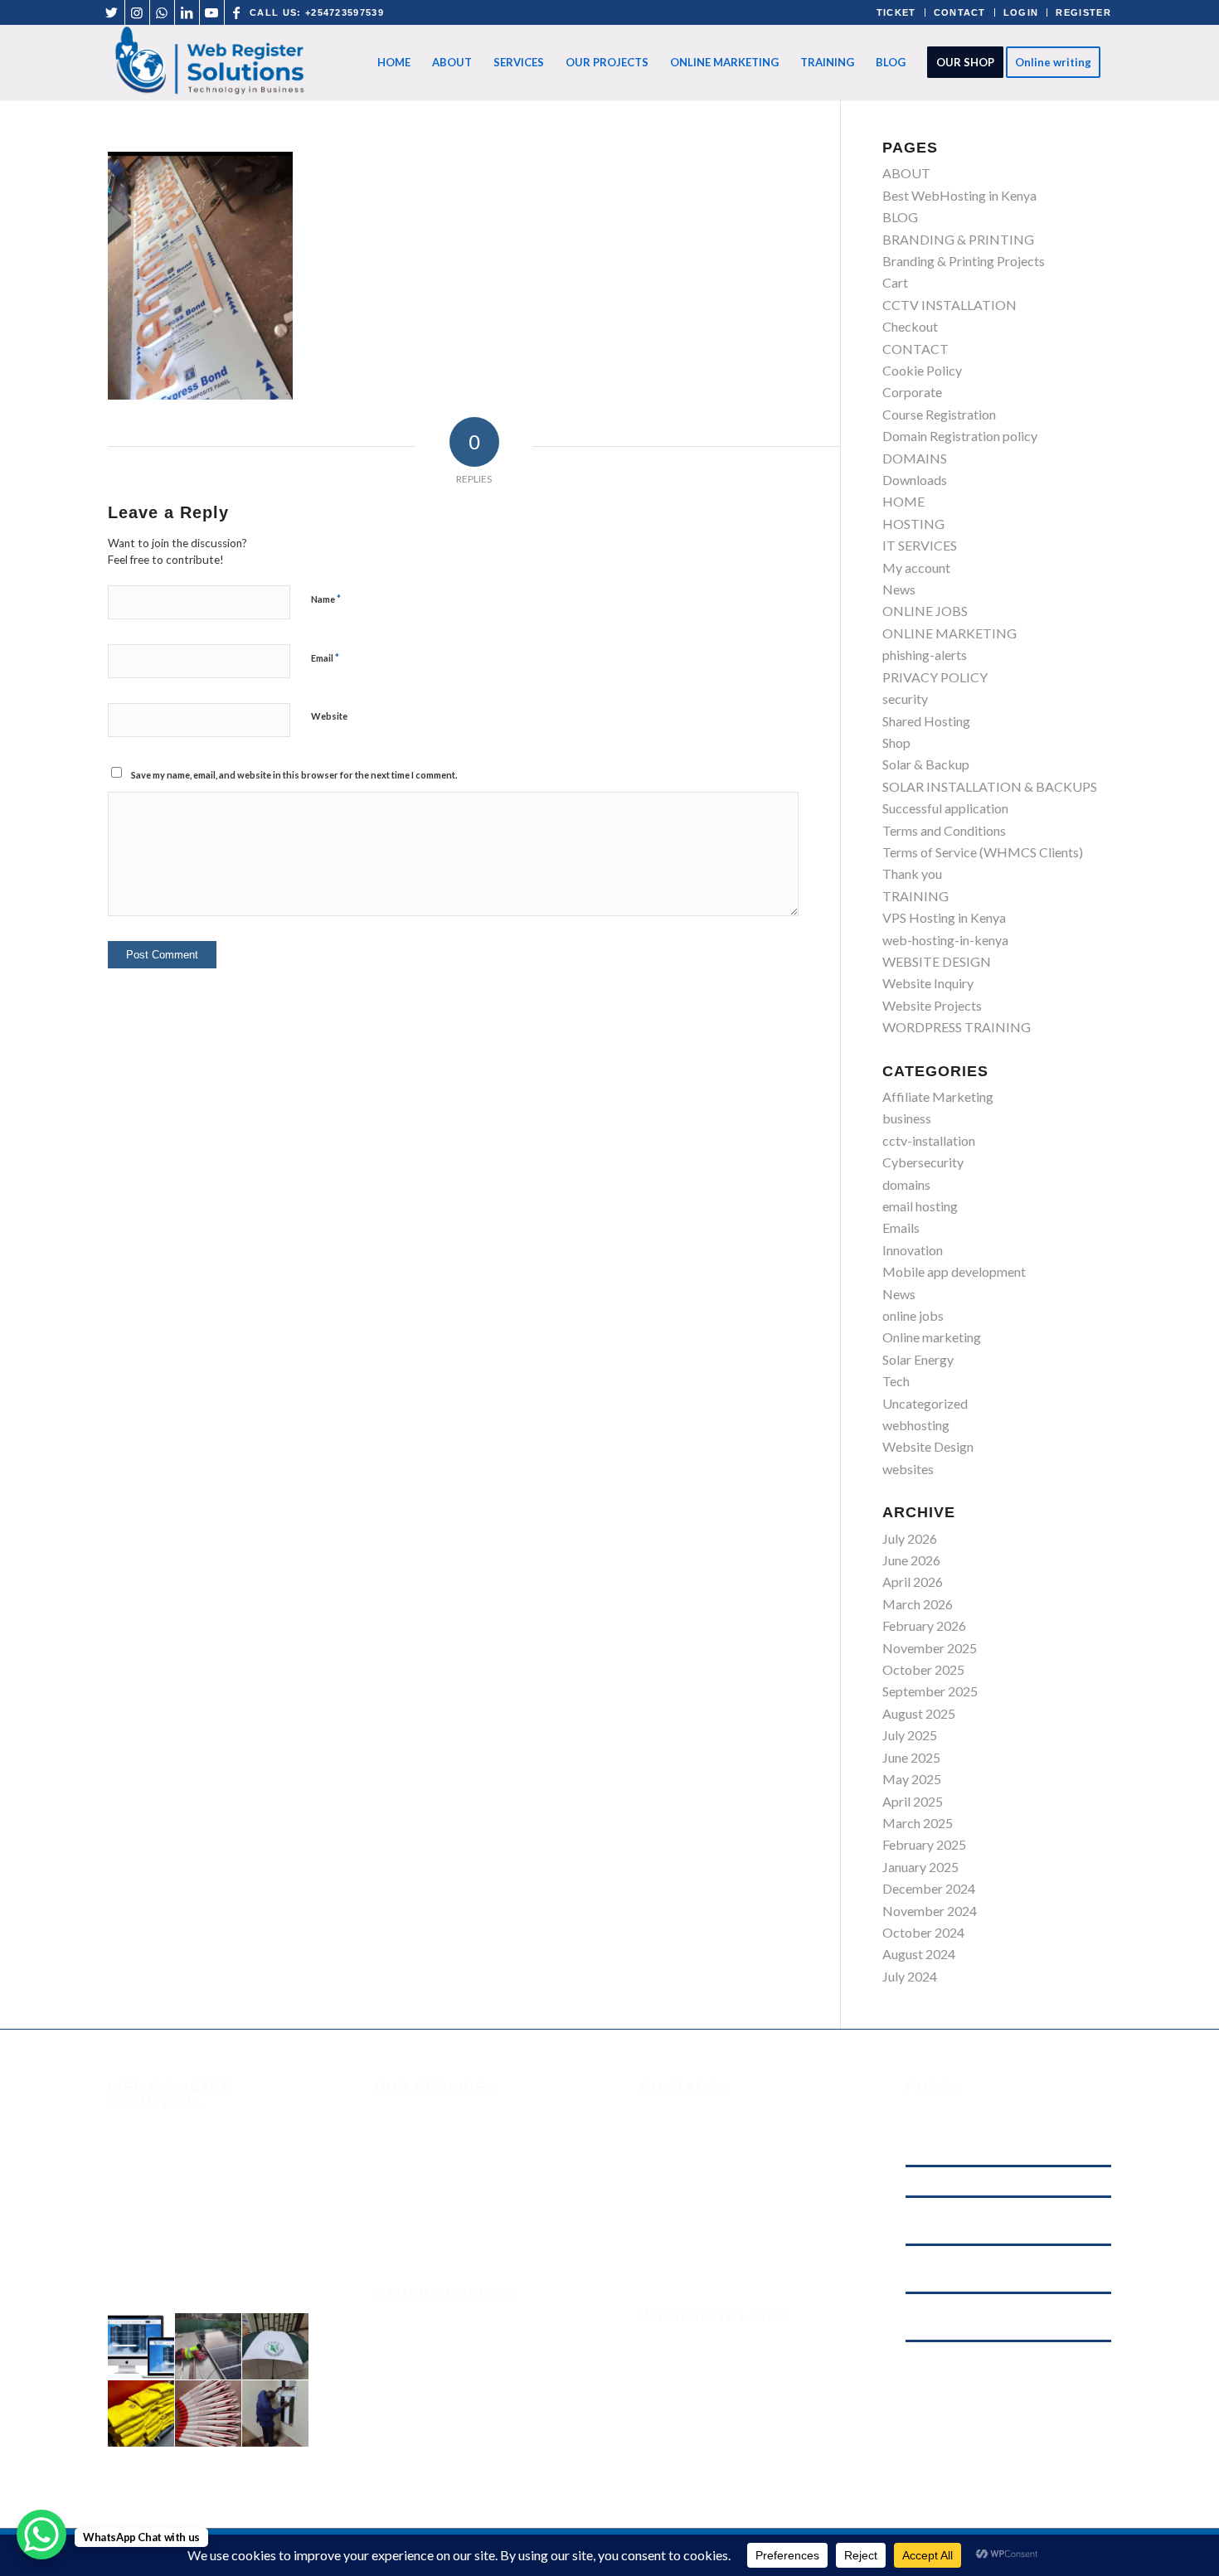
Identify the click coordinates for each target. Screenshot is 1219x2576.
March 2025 (918, 1823)
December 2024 (929, 1888)
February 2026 (924, 1625)
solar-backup (412, 2390)
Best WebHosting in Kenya (959, 195)
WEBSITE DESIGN (937, 961)
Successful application (945, 808)
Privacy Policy (680, 2429)
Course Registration (939, 414)
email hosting (920, 1206)
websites (908, 1469)
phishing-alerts (925, 655)
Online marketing (932, 1337)
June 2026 (911, 1560)
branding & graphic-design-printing (474, 2324)
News (899, 589)
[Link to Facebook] (237, 12)
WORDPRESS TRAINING (957, 1027)
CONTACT (960, 12)
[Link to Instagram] (137, 12)
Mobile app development (954, 1271)
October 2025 (923, 1669)
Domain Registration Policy (717, 2451)
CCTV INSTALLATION (949, 305)
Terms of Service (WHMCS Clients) (983, 852)
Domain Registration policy (960, 436)
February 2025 (924, 1844)
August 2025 (919, 1713)
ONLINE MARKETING (949, 633)
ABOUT (906, 173)
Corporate (912, 392)
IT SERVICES (920, 545)
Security (663, 2342)
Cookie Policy (922, 370)
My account (916, 568)
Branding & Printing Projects (964, 261)
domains (906, 1184)
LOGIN (1021, 12)
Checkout (910, 326)
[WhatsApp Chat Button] (41, 2535)
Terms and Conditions (944, 830)
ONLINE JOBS (925, 611)
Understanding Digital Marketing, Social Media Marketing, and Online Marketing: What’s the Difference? (1000, 2132)
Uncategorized (925, 1403)
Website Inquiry (928, 983)
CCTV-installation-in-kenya (453, 2423)
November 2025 (930, 1648)
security (905, 699)
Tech (896, 1381)
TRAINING (915, 896)
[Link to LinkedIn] (187, 12)
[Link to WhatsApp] (162, 12)
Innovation (913, 1250)
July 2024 (910, 1976)
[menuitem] (394, 62)
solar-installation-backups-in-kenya (476, 2357)
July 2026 (910, 1538)
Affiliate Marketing (938, 1096)
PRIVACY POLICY (935, 677)
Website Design (928, 1446)
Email (325, 657)
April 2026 (913, 1581)
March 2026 (918, 1604)
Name (326, 599)
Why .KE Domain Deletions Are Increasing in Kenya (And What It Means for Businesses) (1008, 2220)
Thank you (912, 873)
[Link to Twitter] (112, 12)
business (907, 1118)
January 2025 (920, 1867)
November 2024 (930, 1911)
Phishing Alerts (682, 2363)
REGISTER (1083, 12)
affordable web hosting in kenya (978, 2181)
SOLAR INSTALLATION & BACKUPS (990, 786)
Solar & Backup (926, 764)
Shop (896, 742)
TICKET (896, 12)
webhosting (916, 1425)
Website (329, 716)
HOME (903, 501)
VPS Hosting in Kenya (944, 917)
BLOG (900, 217)
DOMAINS (915, 458)
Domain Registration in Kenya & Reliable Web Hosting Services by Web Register (1001, 2364)
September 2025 (930, 1691)
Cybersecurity (923, 1162)
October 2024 (923, 1932)
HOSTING (913, 524)
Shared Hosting (926, 721)
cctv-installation (929, 1140)
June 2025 (911, 1757)
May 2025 (912, 1779)
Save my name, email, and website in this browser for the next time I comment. (294, 775)
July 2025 (910, 1735)
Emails (901, 1227)
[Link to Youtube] (212, 12)
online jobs (913, 1315)
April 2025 (913, 1801)
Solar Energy (918, 1359)
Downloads (915, 480)
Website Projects (932, 1005)
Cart (895, 282)
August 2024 (919, 1954)
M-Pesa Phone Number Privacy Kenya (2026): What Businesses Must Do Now (994, 2316)
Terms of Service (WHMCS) (719, 2386)
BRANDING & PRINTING (958, 239)
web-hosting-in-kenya (945, 940)
